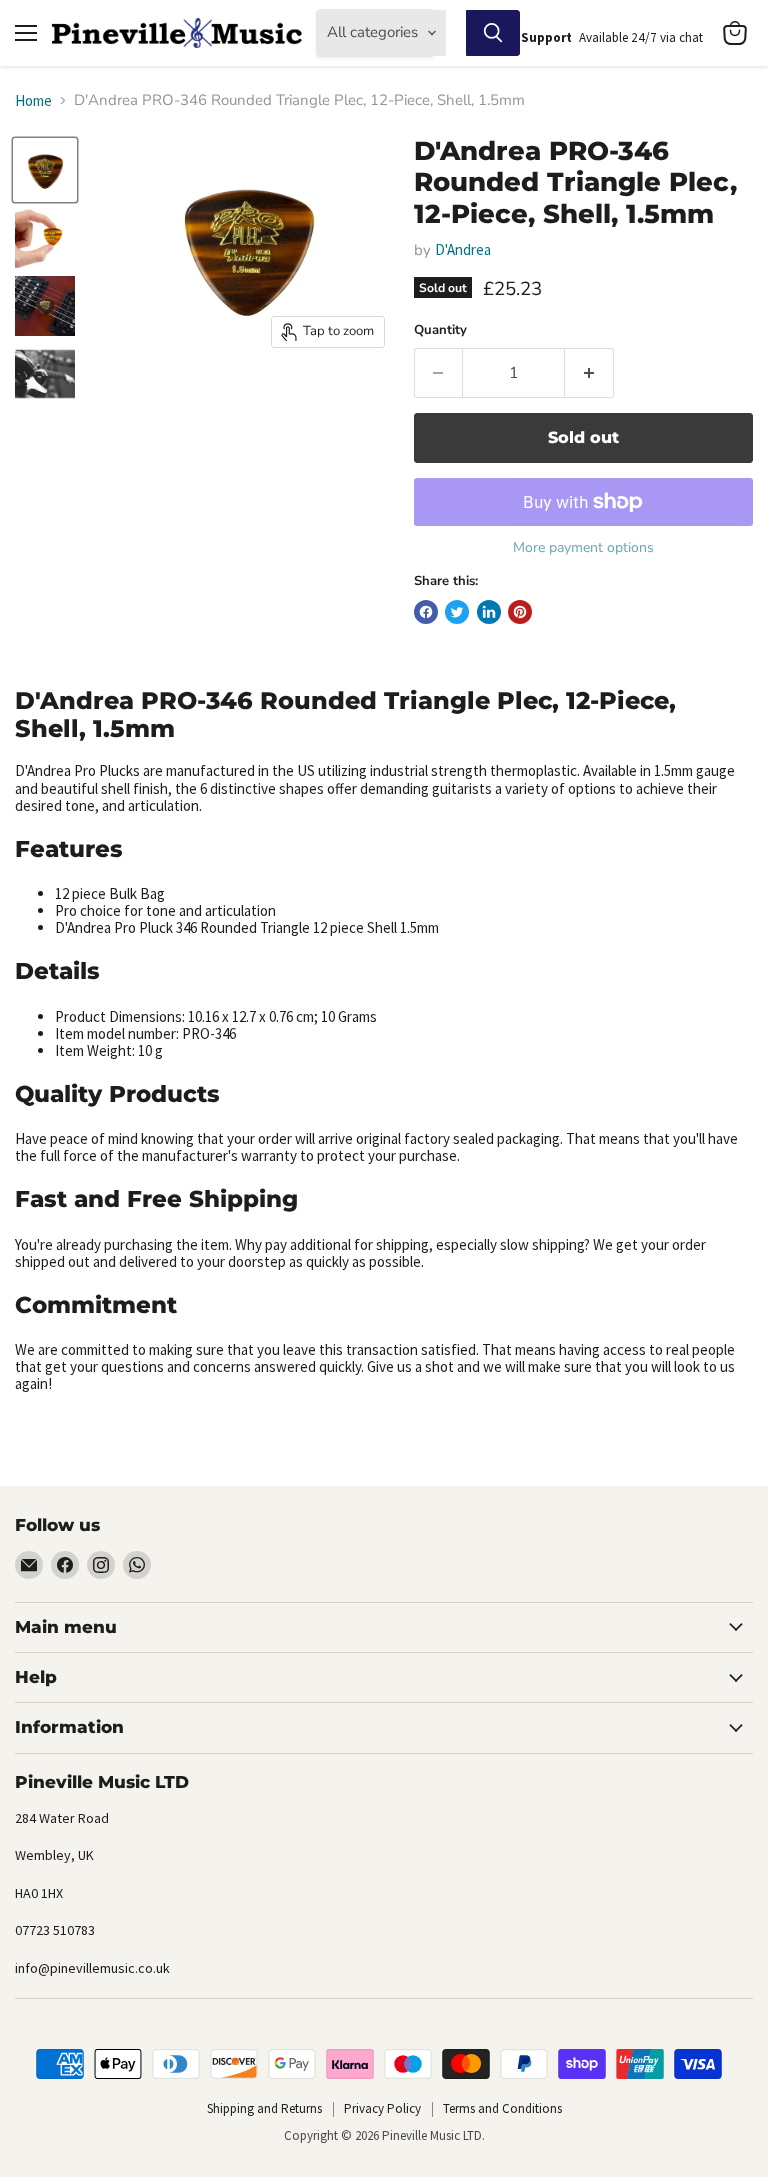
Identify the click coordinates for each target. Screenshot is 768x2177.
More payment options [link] (583, 548)
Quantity (440, 330)
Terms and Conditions (502, 2108)
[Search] (493, 33)
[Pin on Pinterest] (520, 612)
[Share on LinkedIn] (489, 612)
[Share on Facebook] (426, 612)
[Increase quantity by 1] (589, 373)
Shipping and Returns (264, 2108)
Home (33, 100)
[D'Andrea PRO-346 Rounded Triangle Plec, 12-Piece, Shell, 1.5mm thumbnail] (45, 170)
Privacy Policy (382, 2108)
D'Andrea (463, 249)
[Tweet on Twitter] (457, 612)
